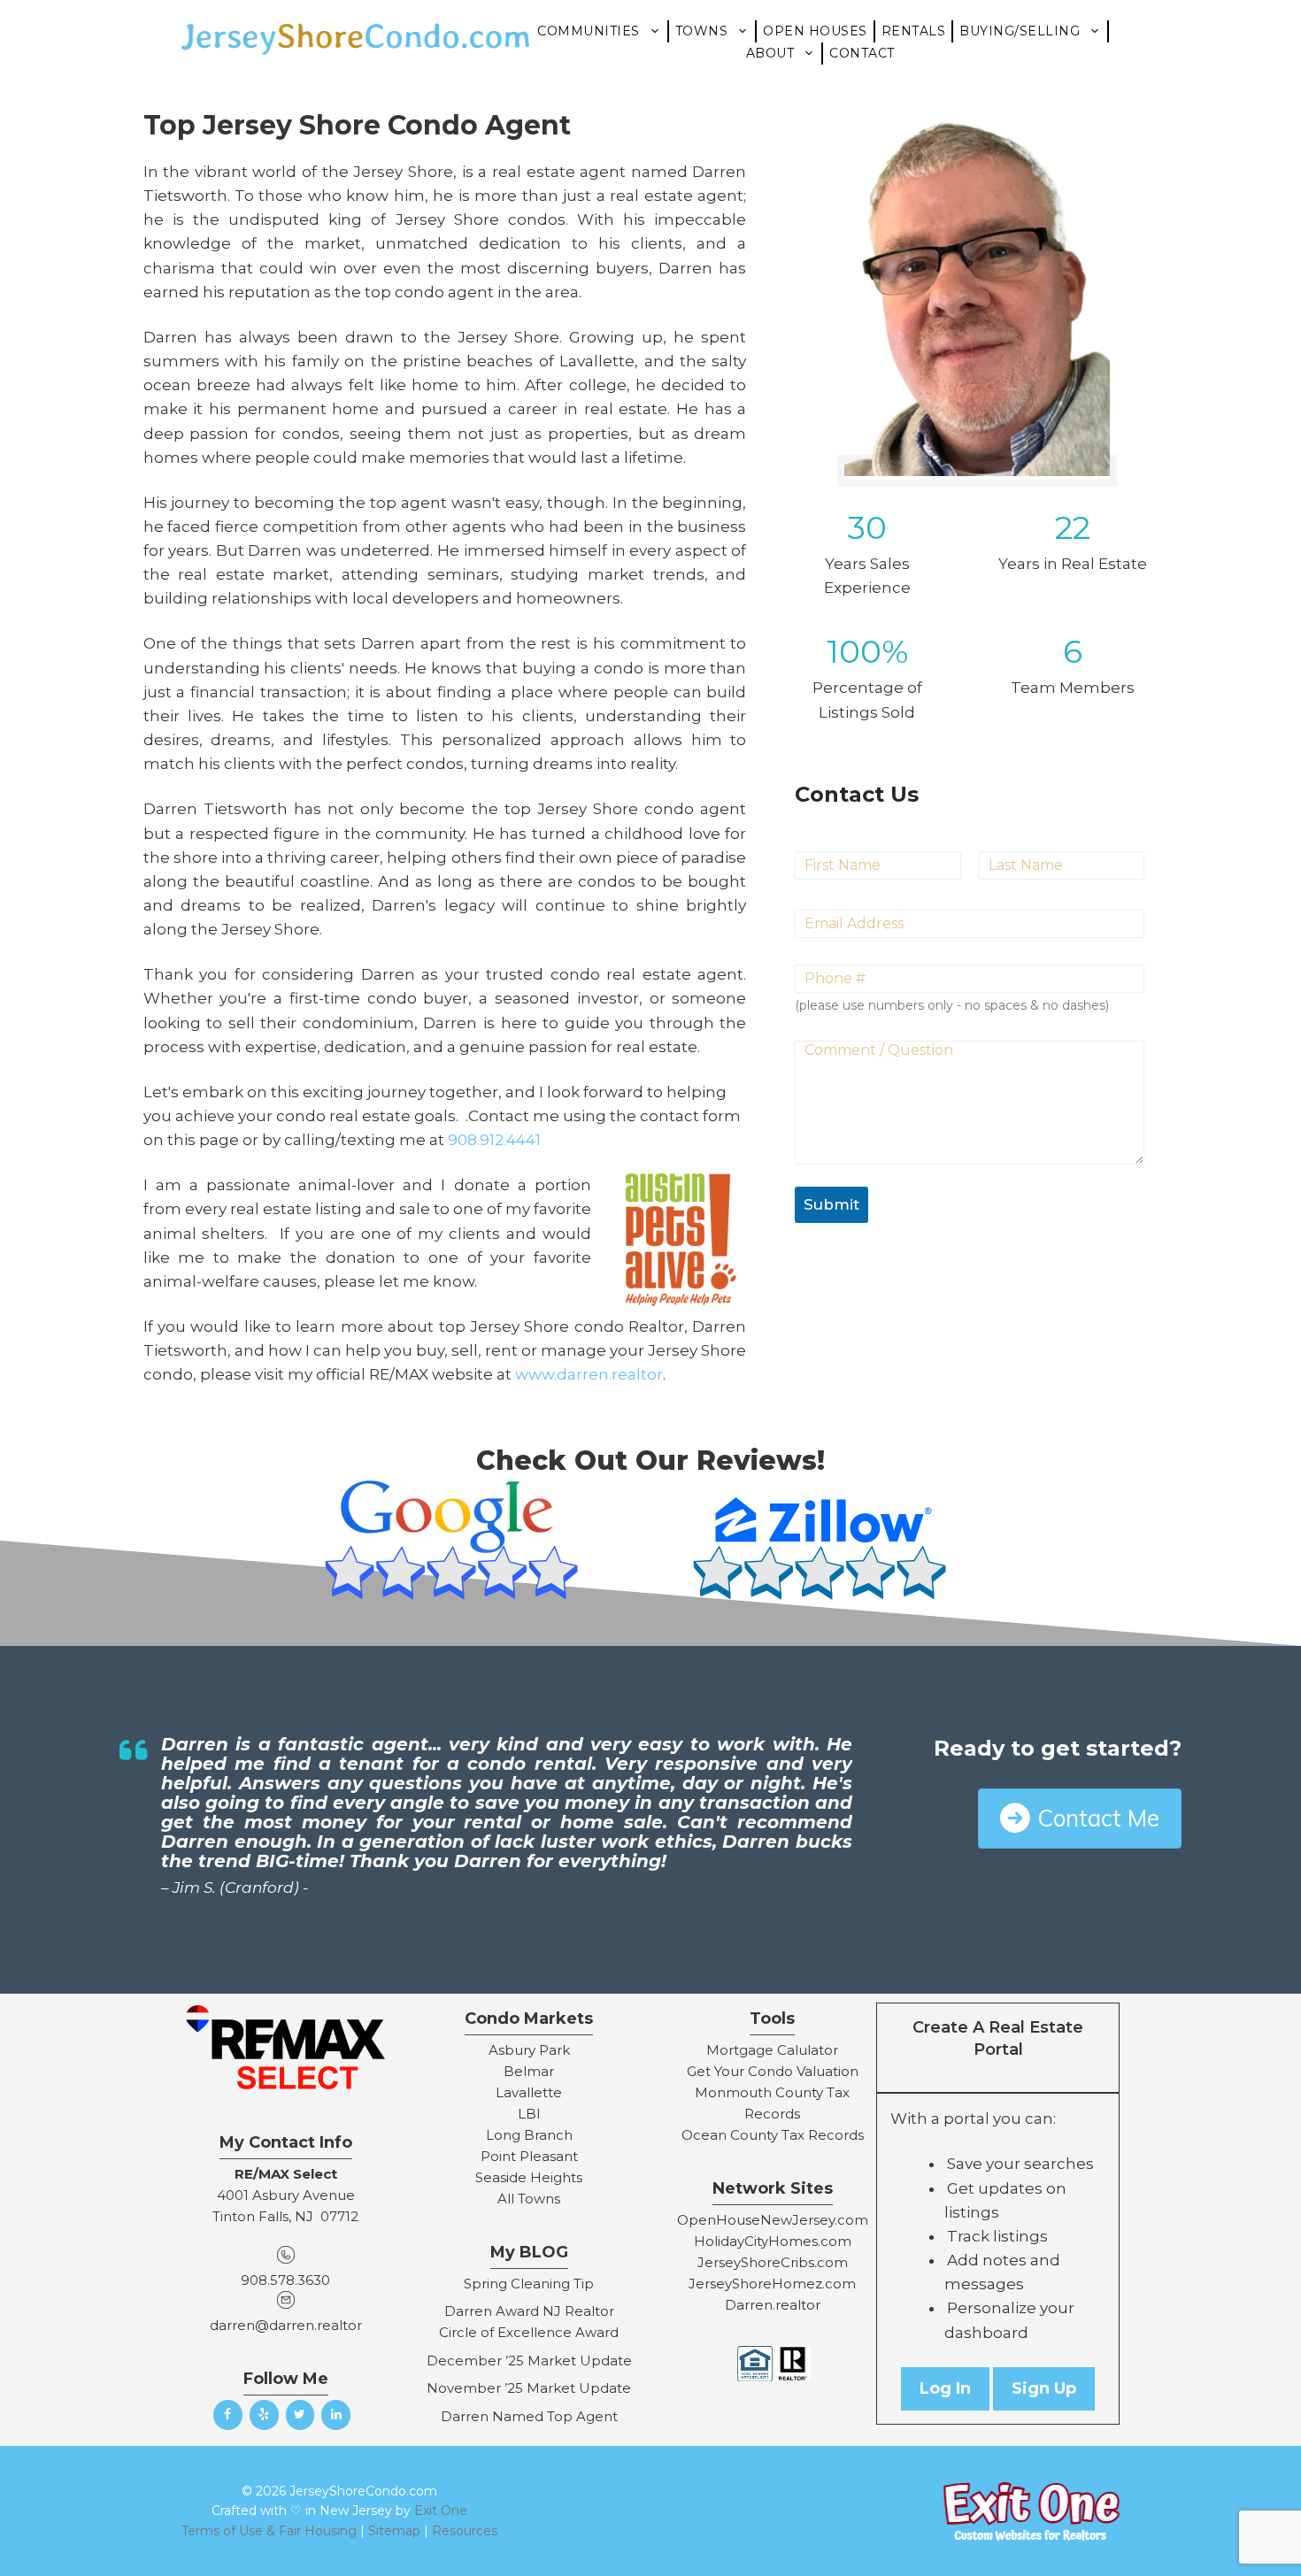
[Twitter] (300, 2415)
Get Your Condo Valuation (773, 2071)
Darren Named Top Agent (529, 2416)
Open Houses (815, 31)
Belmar (529, 2071)
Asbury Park (529, 2050)
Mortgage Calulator (772, 2050)
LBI (529, 2114)
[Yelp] (264, 2415)
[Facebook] (228, 2415)
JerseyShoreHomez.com (772, 2284)
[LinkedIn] (336, 2415)
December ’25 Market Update (529, 2361)
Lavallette (529, 2092)
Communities (589, 31)
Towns (702, 31)
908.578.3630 (285, 2280)
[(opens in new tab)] (456, 1605)
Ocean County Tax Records (773, 2135)
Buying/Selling (1020, 31)
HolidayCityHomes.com (773, 2241)
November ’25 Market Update (529, 2388)
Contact (862, 53)
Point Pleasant (529, 2156)
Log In (945, 2388)
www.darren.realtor (589, 1374)
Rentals (914, 31)
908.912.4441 (494, 1140)
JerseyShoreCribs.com (773, 2262)
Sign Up (1044, 2388)
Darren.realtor (773, 2305)
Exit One (441, 2511)
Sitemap (394, 2531)
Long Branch (529, 2135)
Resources (465, 2531)
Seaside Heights (529, 2177)
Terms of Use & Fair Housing (269, 2531)
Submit (831, 1204)
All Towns (529, 2199)
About (770, 53)
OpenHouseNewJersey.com (773, 2220)
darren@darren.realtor (286, 2325)
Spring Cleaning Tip (529, 2284)
